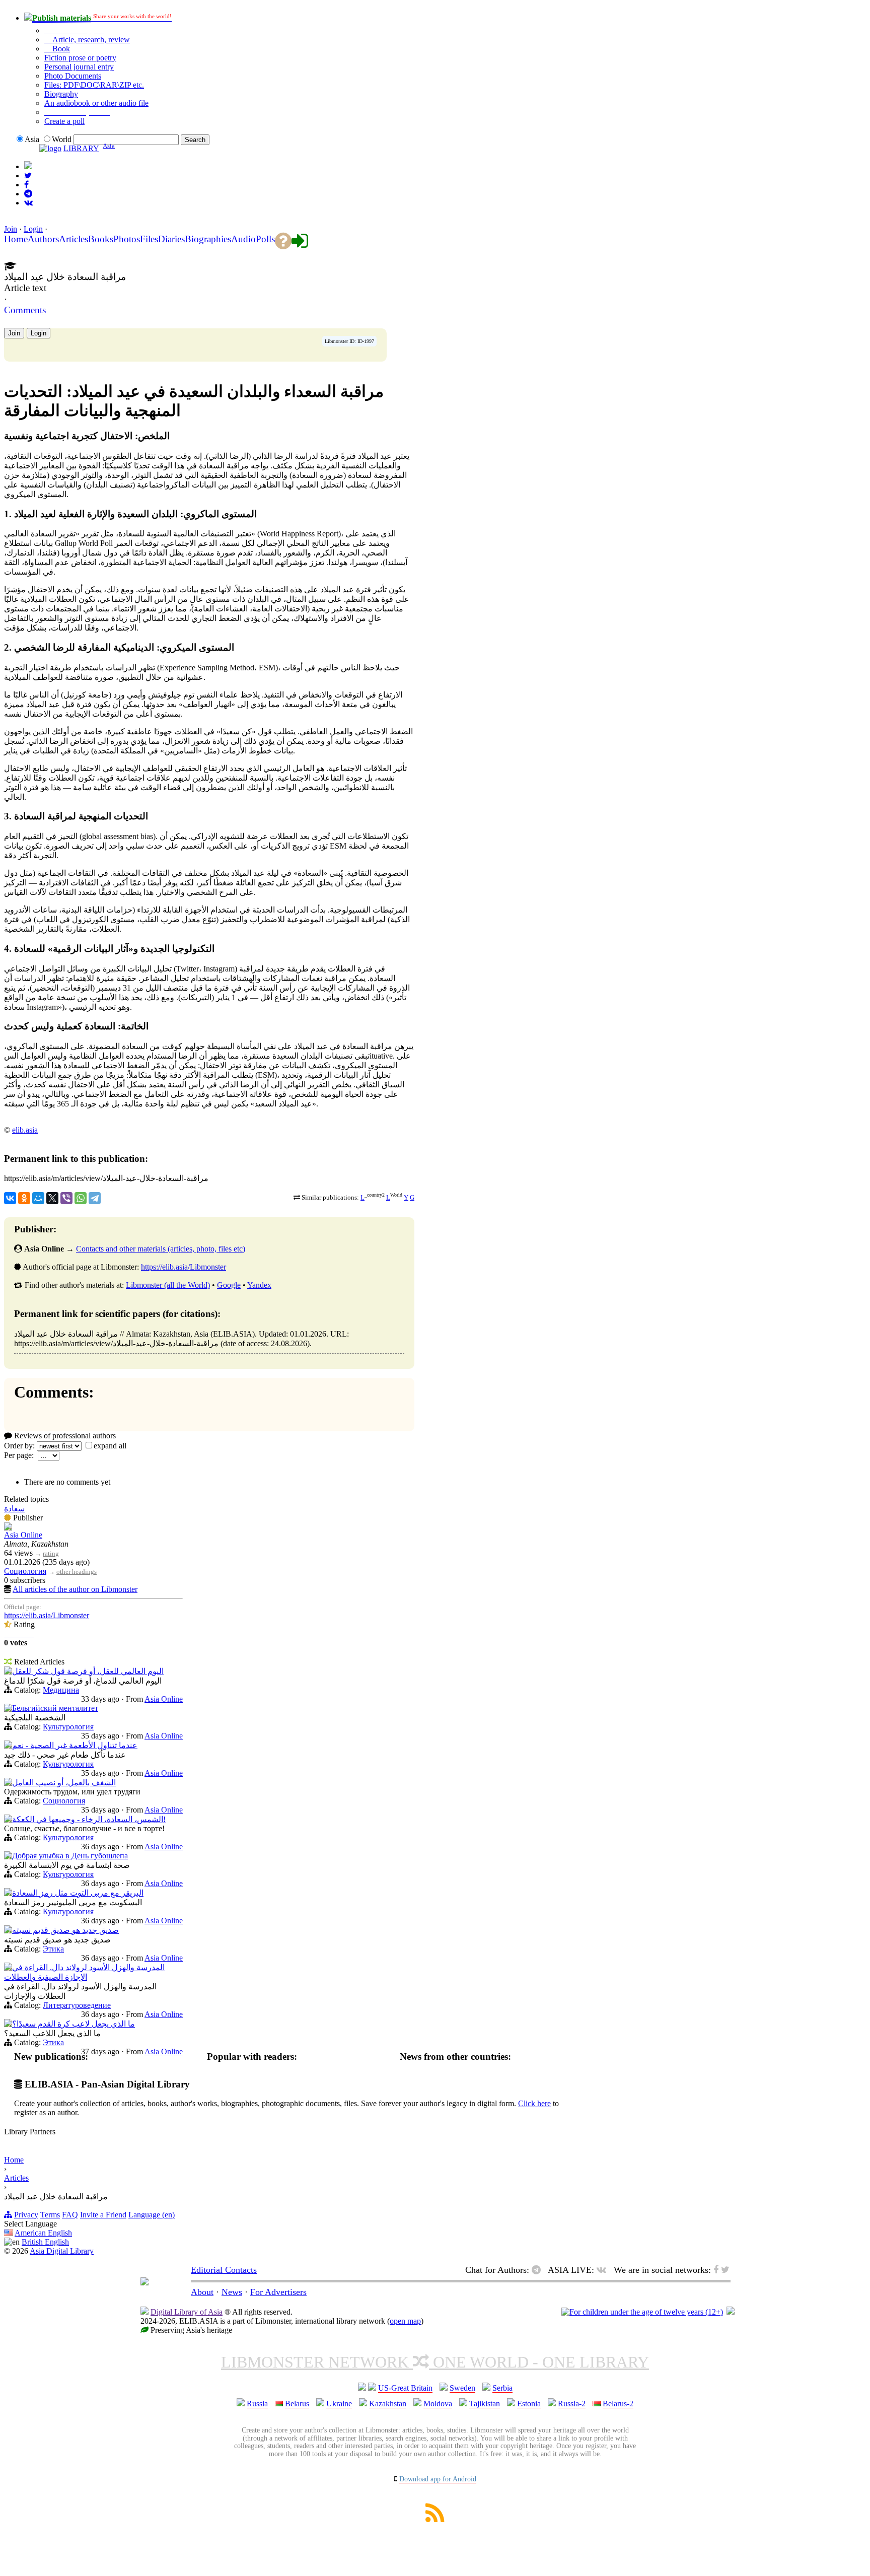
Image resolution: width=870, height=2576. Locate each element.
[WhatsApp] (81, 1198)
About (202, 2292)
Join (11, 229)
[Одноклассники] (24, 1198)
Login (33, 229)
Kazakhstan (388, 2404)
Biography (61, 94)
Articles (16, 2178)
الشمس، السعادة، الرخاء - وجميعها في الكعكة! (89, 1819)
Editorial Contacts (224, 2270)
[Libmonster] (144, 2282)
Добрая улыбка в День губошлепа (70, 1856)
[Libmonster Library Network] (731, 2312)
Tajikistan (485, 2404)
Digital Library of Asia (187, 2312)
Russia (257, 2404)
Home (14, 2160)
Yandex (259, 1285)
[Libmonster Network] (642, 2312)
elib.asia (25, 1130)
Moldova (438, 2404)
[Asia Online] (8, 1528)
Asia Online (23, 1535)
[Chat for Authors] (28, 194)
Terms (50, 2215)
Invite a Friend (103, 2215)
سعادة (14, 1509)
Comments (25, 310)
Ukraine (339, 2404)
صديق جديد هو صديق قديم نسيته (65, 1930)
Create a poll (64, 121)
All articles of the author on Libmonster (75, 1589)
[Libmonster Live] (28, 203)
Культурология (68, 1727)
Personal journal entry (79, 67)
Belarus (297, 2404)
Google (229, 1285)
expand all (110, 1446)
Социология (25, 1571)
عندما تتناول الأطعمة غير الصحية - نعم (75, 1745)
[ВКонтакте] (10, 1198)
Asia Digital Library (62, 2251)
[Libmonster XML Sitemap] (435, 2519)
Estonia (529, 2404)
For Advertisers (278, 2292)
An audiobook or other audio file (96, 103)
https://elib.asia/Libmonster (184, 1267)
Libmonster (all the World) (168, 1285)
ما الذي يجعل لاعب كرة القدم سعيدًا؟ (74, 2024)
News (232, 2292)
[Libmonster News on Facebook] (26, 185)
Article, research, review (90, 40)
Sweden (462, 2388)
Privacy (26, 2215)
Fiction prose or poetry (80, 58)
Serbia (502, 2388)
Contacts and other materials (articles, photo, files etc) (161, 1249)
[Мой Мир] (38, 1198)
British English (45, 2242)
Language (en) (152, 2215)
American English (43, 2233)
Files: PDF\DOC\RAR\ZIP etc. (94, 85)
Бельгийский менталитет (55, 1708)
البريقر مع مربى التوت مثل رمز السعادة (78, 1893)
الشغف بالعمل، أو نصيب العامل (64, 1783)
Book (60, 49)
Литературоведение (77, 2005)
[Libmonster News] (28, 176)
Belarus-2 (618, 2404)
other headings (77, 1572)
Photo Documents (73, 76)
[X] (52, 1198)
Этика (53, 1949)
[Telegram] (95, 1198)
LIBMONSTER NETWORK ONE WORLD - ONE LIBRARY (435, 2362)
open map (405, 2321)
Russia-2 (572, 2404)
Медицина (61, 1690)
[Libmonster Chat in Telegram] (539, 2270)
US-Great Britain (405, 2388)
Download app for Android (438, 2479)
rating (51, 1553)
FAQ (70, 2215)
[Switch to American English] (28, 166)
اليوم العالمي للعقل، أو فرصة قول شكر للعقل (88, 1671)
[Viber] (66, 1198)
